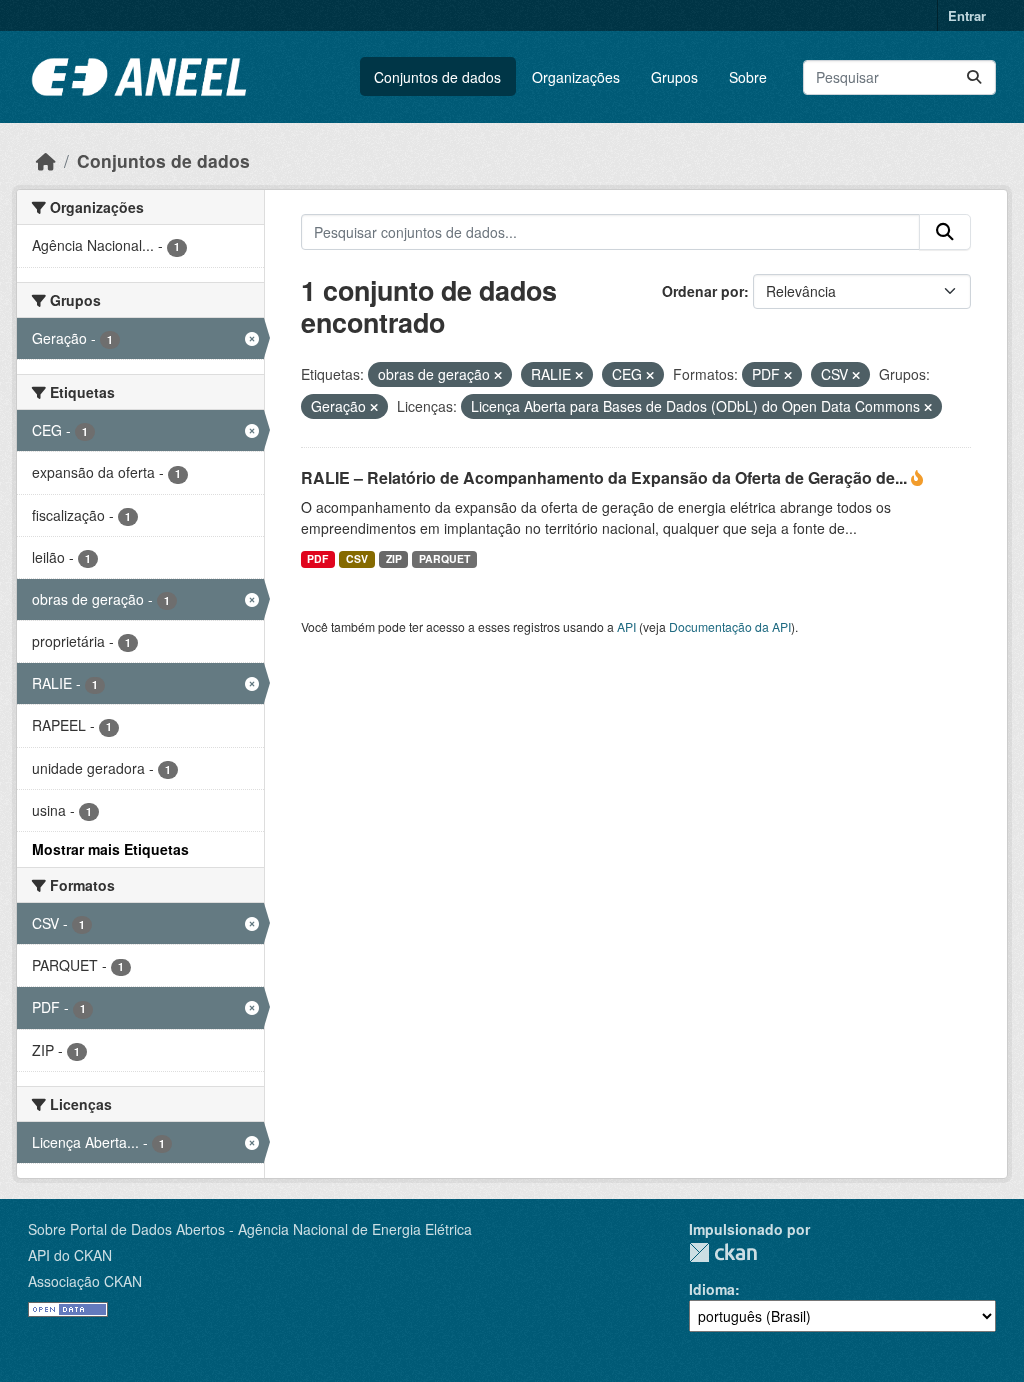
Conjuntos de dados (437, 77)
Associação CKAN (85, 1281)
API (626, 626)
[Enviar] (974, 77)
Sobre (748, 77)
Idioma (712, 1289)
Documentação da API (730, 626)
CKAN (723, 1252)
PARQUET (444, 558)
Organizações (576, 77)
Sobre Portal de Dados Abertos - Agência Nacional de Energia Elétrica (250, 1229)
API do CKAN (70, 1255)
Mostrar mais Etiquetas (110, 849)
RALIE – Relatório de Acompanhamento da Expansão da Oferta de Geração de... (606, 477)
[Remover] (498, 375)
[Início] (46, 160)
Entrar (967, 15)
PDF (317, 558)
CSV (357, 558)
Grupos (674, 77)
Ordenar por (703, 291)
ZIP (394, 558)
